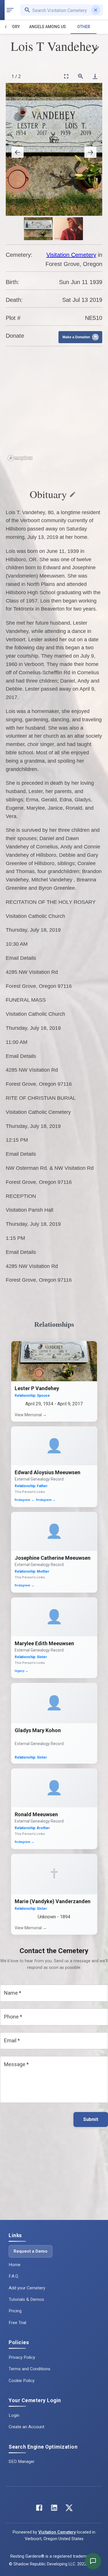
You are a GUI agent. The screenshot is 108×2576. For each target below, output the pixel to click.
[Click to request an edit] (96, 49)
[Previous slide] (18, 152)
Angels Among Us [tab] (48, 27)
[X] (69, 2509)
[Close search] (96, 10)
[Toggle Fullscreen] (66, 76)
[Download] (95, 76)
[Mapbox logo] (20, 458)
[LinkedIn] (54, 2509)
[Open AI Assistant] (93, 2561)
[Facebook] (39, 2509)
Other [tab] (84, 27)
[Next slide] (90, 152)
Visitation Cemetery (71, 255)
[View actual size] (81, 76)
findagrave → (24, 1500)
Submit (91, 2119)
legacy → (21, 1671)
